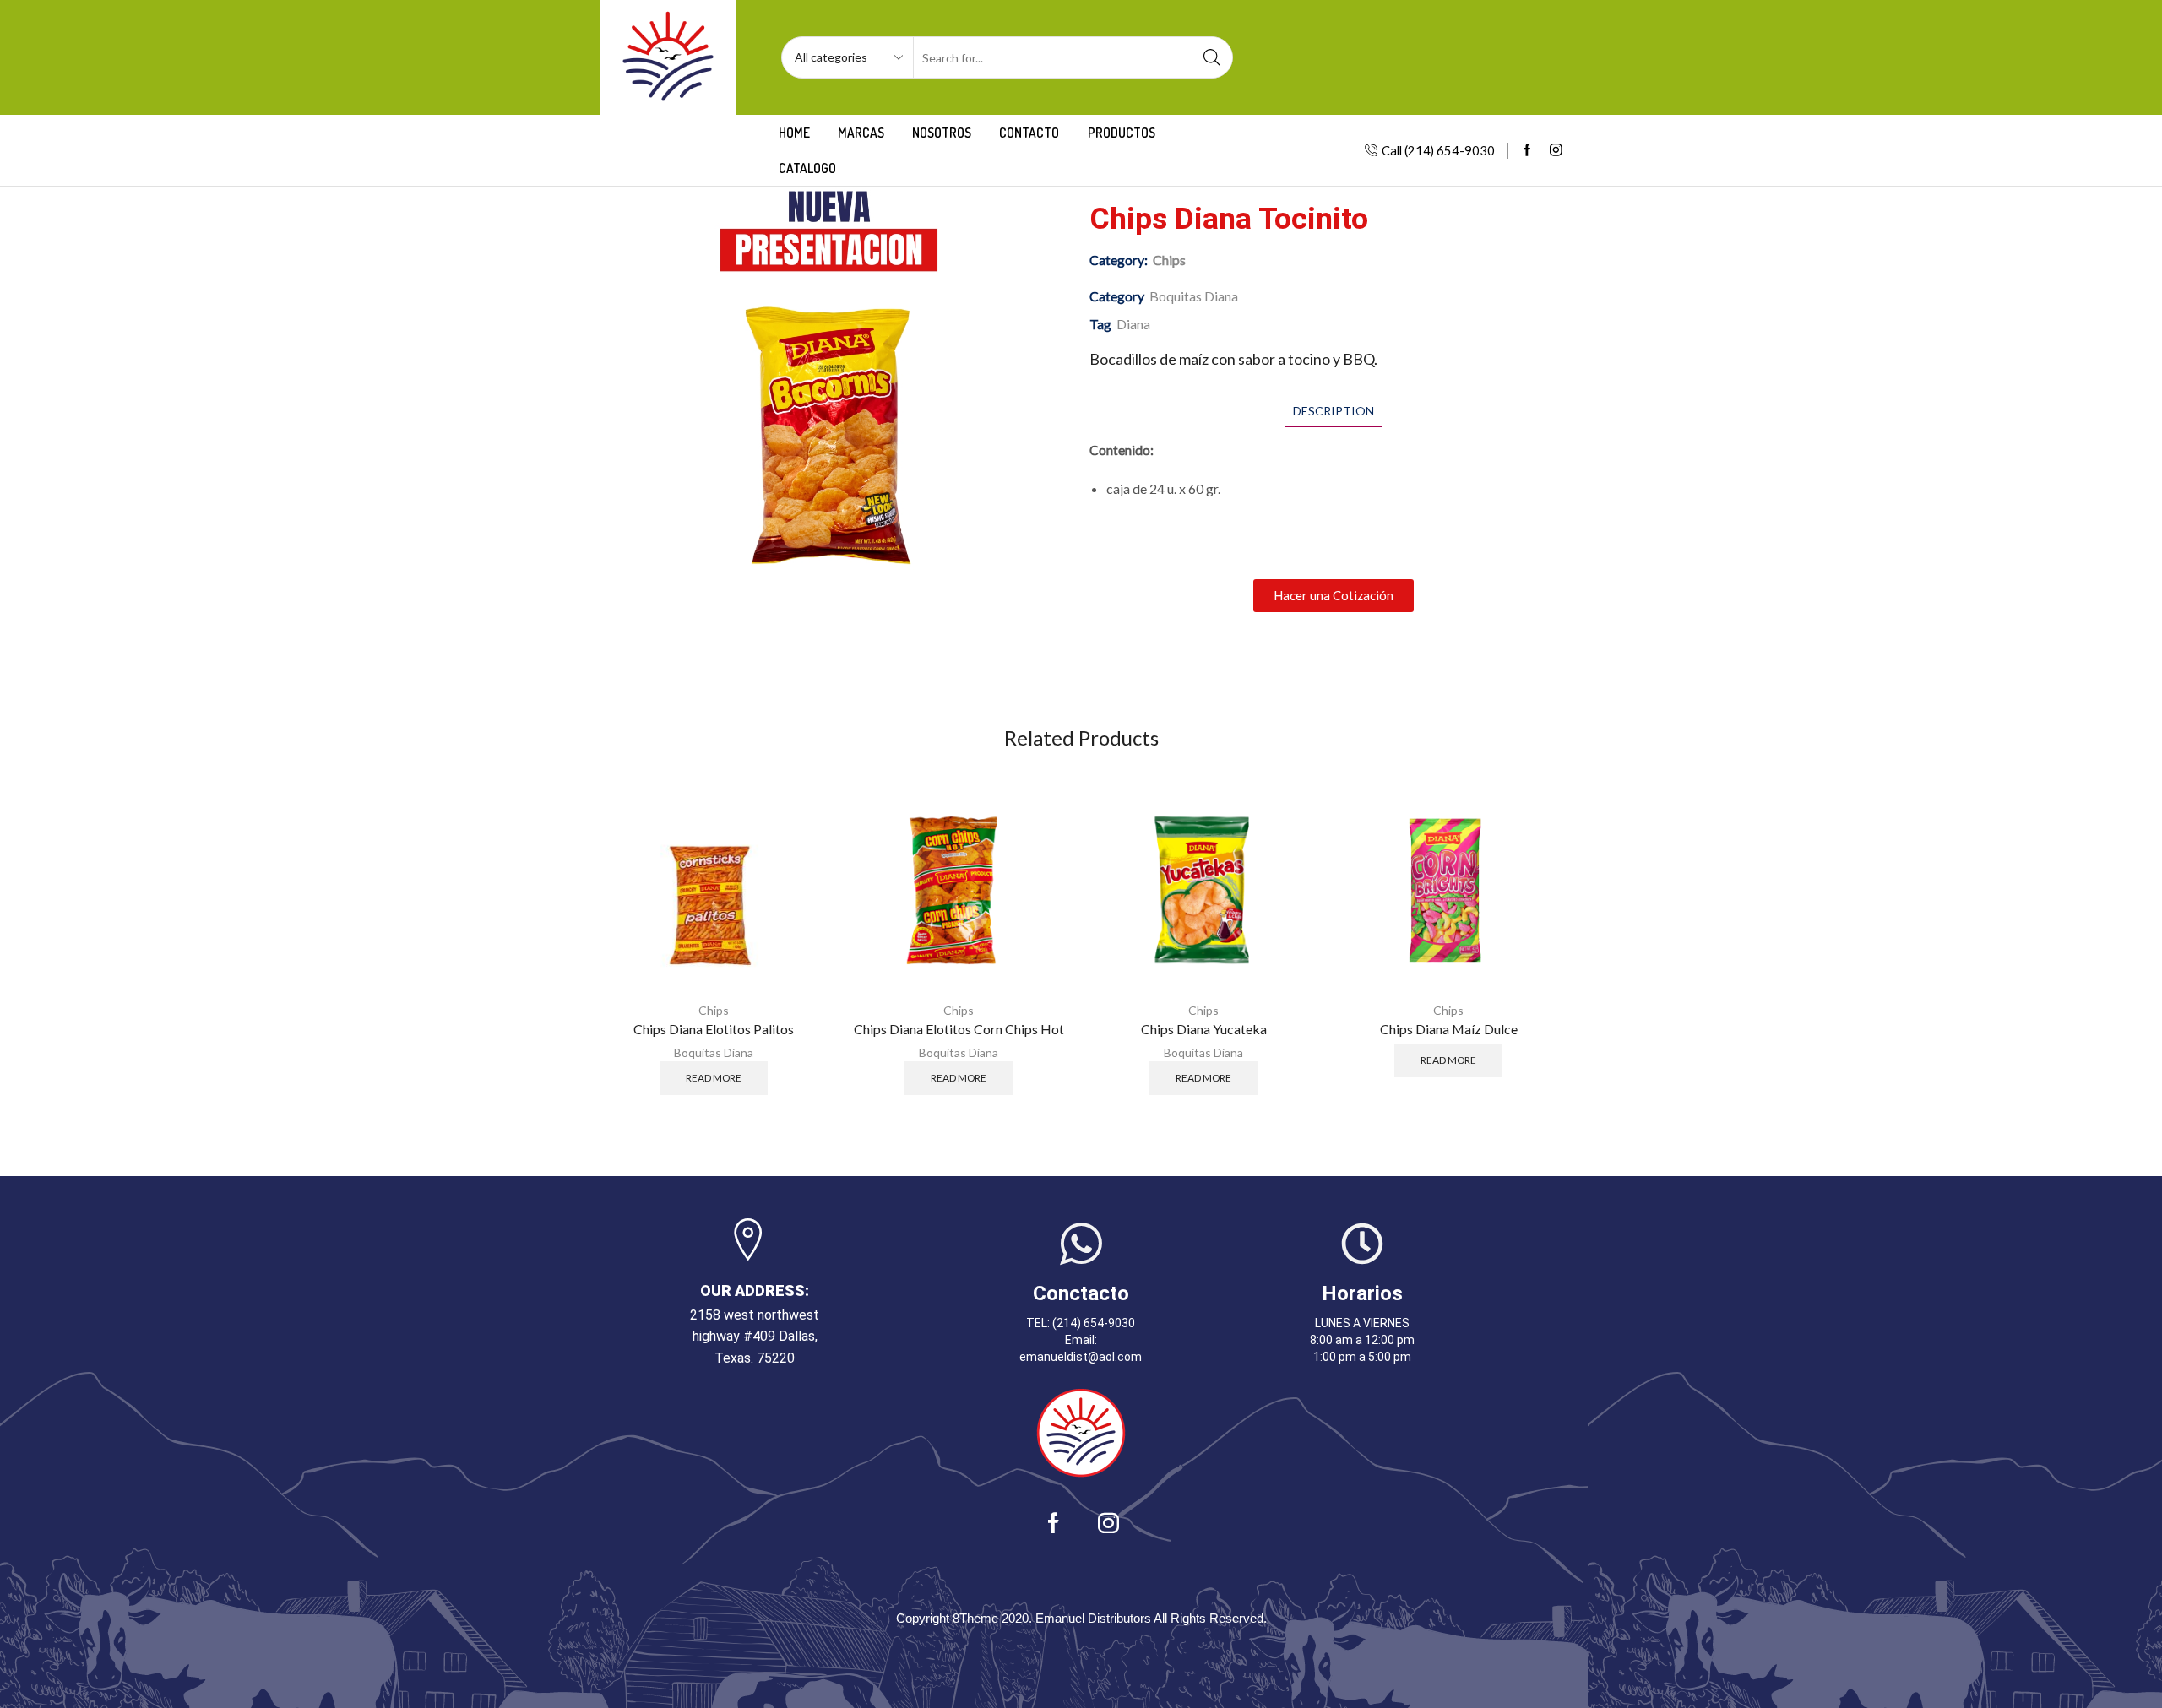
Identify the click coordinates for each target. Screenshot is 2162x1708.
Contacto (1029, 133)
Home (794, 133)
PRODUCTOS (1122, 133)
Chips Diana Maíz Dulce (1449, 1029)
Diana (1133, 324)
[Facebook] (1527, 150)
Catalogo (807, 168)
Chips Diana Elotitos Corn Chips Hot (959, 1029)
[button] (1334, 596)
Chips (1169, 260)
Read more (714, 1078)
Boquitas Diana (1194, 296)
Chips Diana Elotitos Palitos (714, 1029)
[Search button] (1212, 57)
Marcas (861, 133)
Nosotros (942, 133)
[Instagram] (1556, 150)
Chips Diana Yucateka (1204, 1029)
